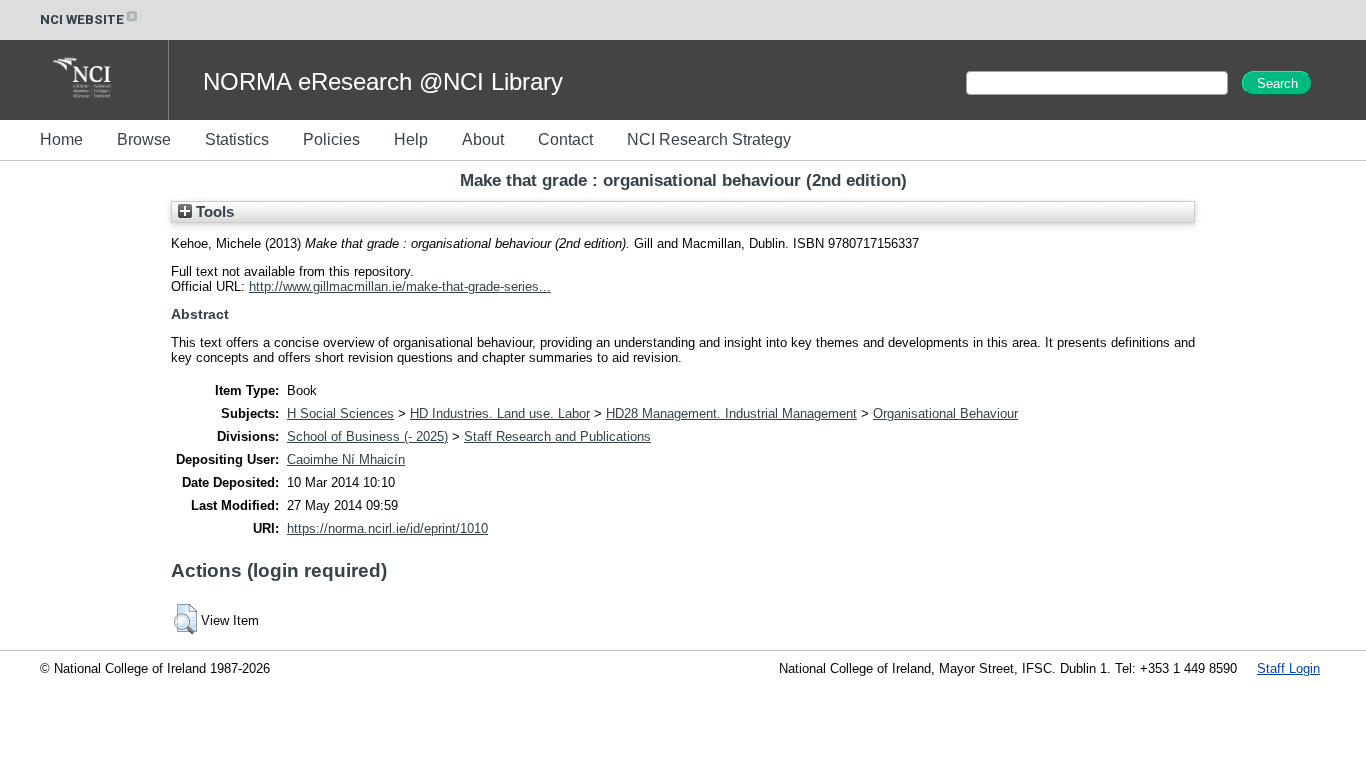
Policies (331, 139)
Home (61, 139)
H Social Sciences (340, 413)
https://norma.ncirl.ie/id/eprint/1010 (387, 528)
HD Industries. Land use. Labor (500, 413)
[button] (185, 619)
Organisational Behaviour (945, 413)
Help (411, 139)
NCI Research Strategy (709, 139)
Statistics (237, 139)
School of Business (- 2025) (367, 436)
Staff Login (1288, 668)
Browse (144, 139)
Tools (213, 212)
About (483, 139)
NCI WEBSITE (82, 19)
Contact (565, 139)
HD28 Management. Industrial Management (731, 413)
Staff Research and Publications (557, 436)
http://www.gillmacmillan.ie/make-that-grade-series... (400, 286)
